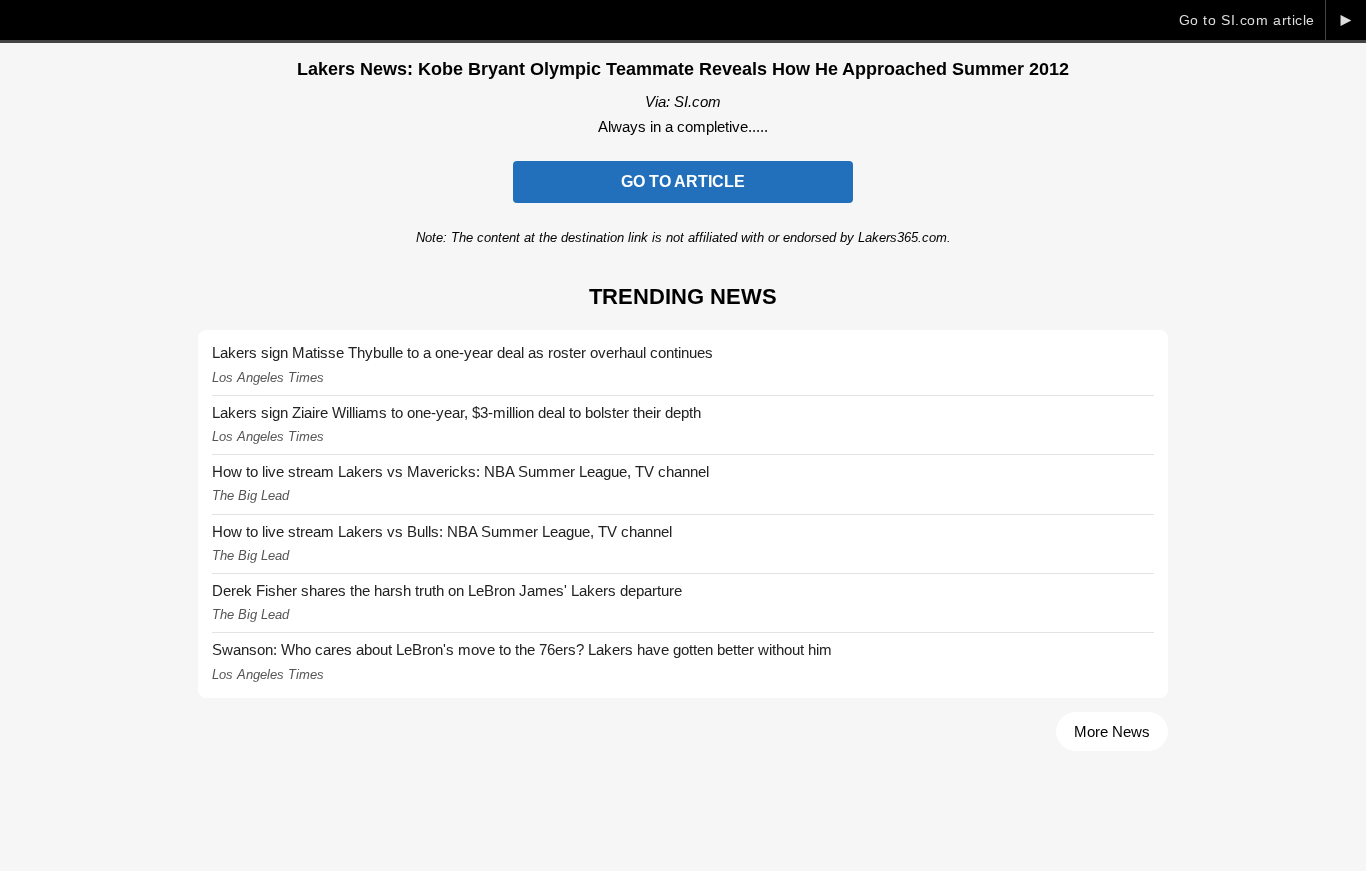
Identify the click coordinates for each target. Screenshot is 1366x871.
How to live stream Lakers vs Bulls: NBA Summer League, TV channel (442, 531)
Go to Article (683, 181)
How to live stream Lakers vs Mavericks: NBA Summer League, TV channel (460, 471)
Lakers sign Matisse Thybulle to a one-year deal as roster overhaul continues (462, 352)
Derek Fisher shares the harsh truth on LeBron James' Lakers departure (447, 590)
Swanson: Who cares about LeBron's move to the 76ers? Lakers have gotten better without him (522, 649)
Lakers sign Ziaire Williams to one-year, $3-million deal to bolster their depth (456, 412)
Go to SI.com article (1247, 20)
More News (1112, 731)
